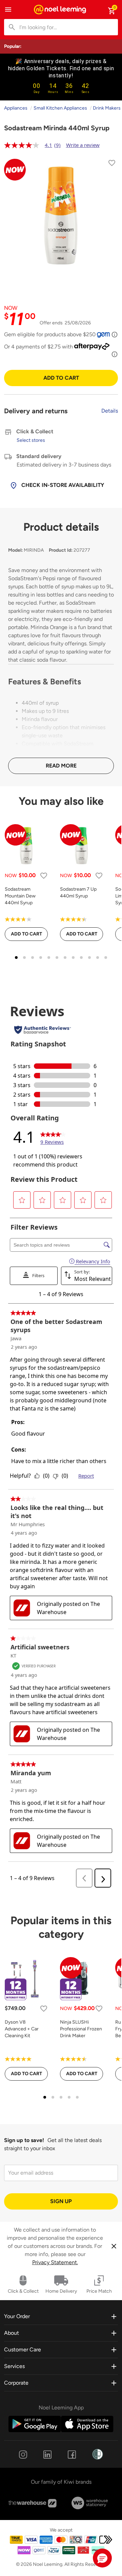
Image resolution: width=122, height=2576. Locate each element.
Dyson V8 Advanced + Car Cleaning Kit (22, 2029)
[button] (102, 2558)
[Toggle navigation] (8, 10)
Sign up (61, 2201)
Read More (61, 766)
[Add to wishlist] (112, 164)
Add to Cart (61, 378)
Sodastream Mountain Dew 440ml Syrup (20, 896)
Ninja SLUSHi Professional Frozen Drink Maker (81, 2029)
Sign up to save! (24, 2140)
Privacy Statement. (55, 2262)
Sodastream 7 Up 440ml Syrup (78, 893)
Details (110, 411)
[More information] (115, 335)
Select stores (31, 440)
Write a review (83, 145)
